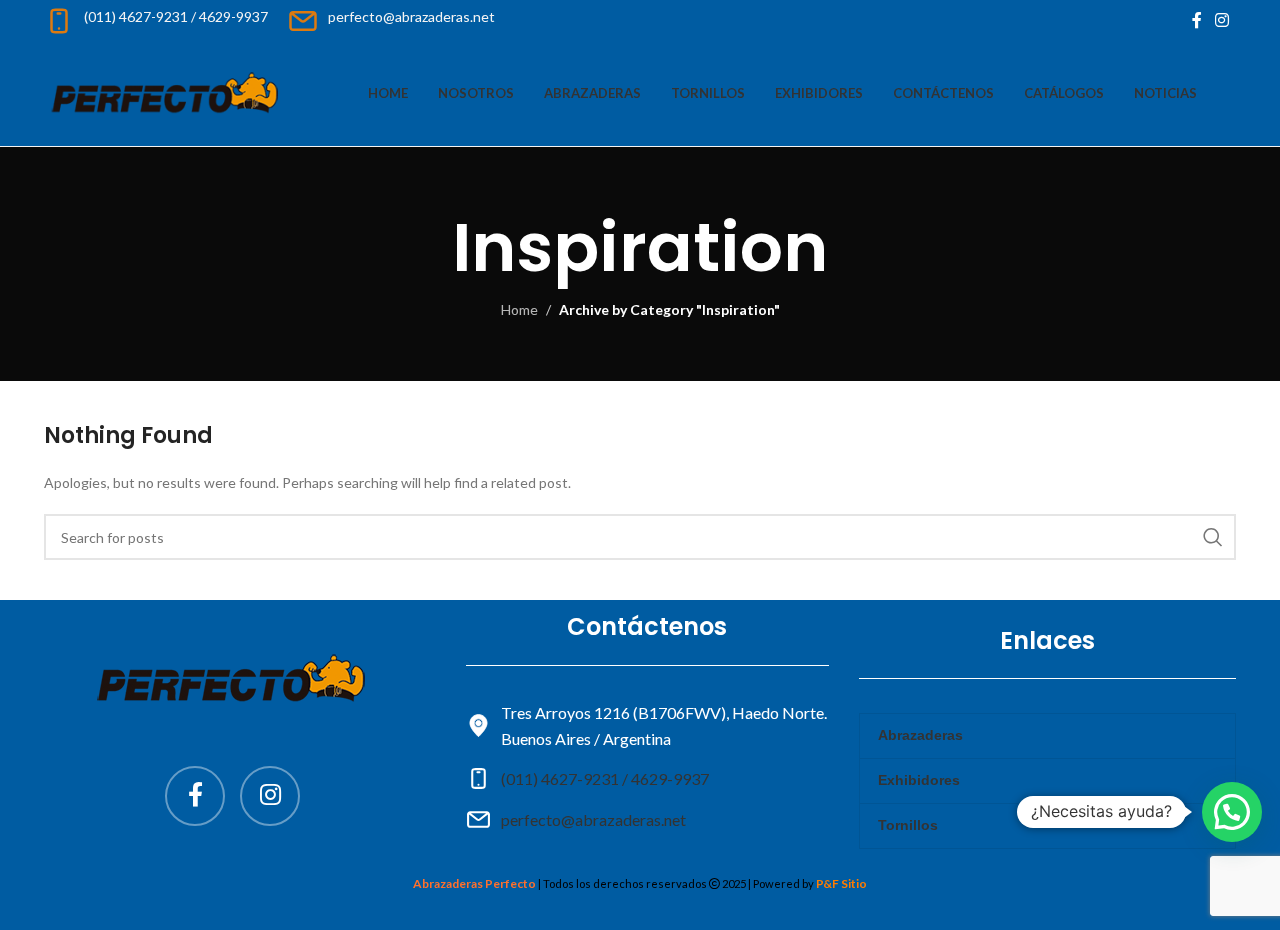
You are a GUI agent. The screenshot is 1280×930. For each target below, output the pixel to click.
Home (519, 309)
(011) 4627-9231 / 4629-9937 (605, 778)
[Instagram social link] (1222, 20)
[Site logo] (166, 91)
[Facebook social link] (1197, 20)
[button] (1232, 812)
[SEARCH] (1213, 537)
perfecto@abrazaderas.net (593, 819)
